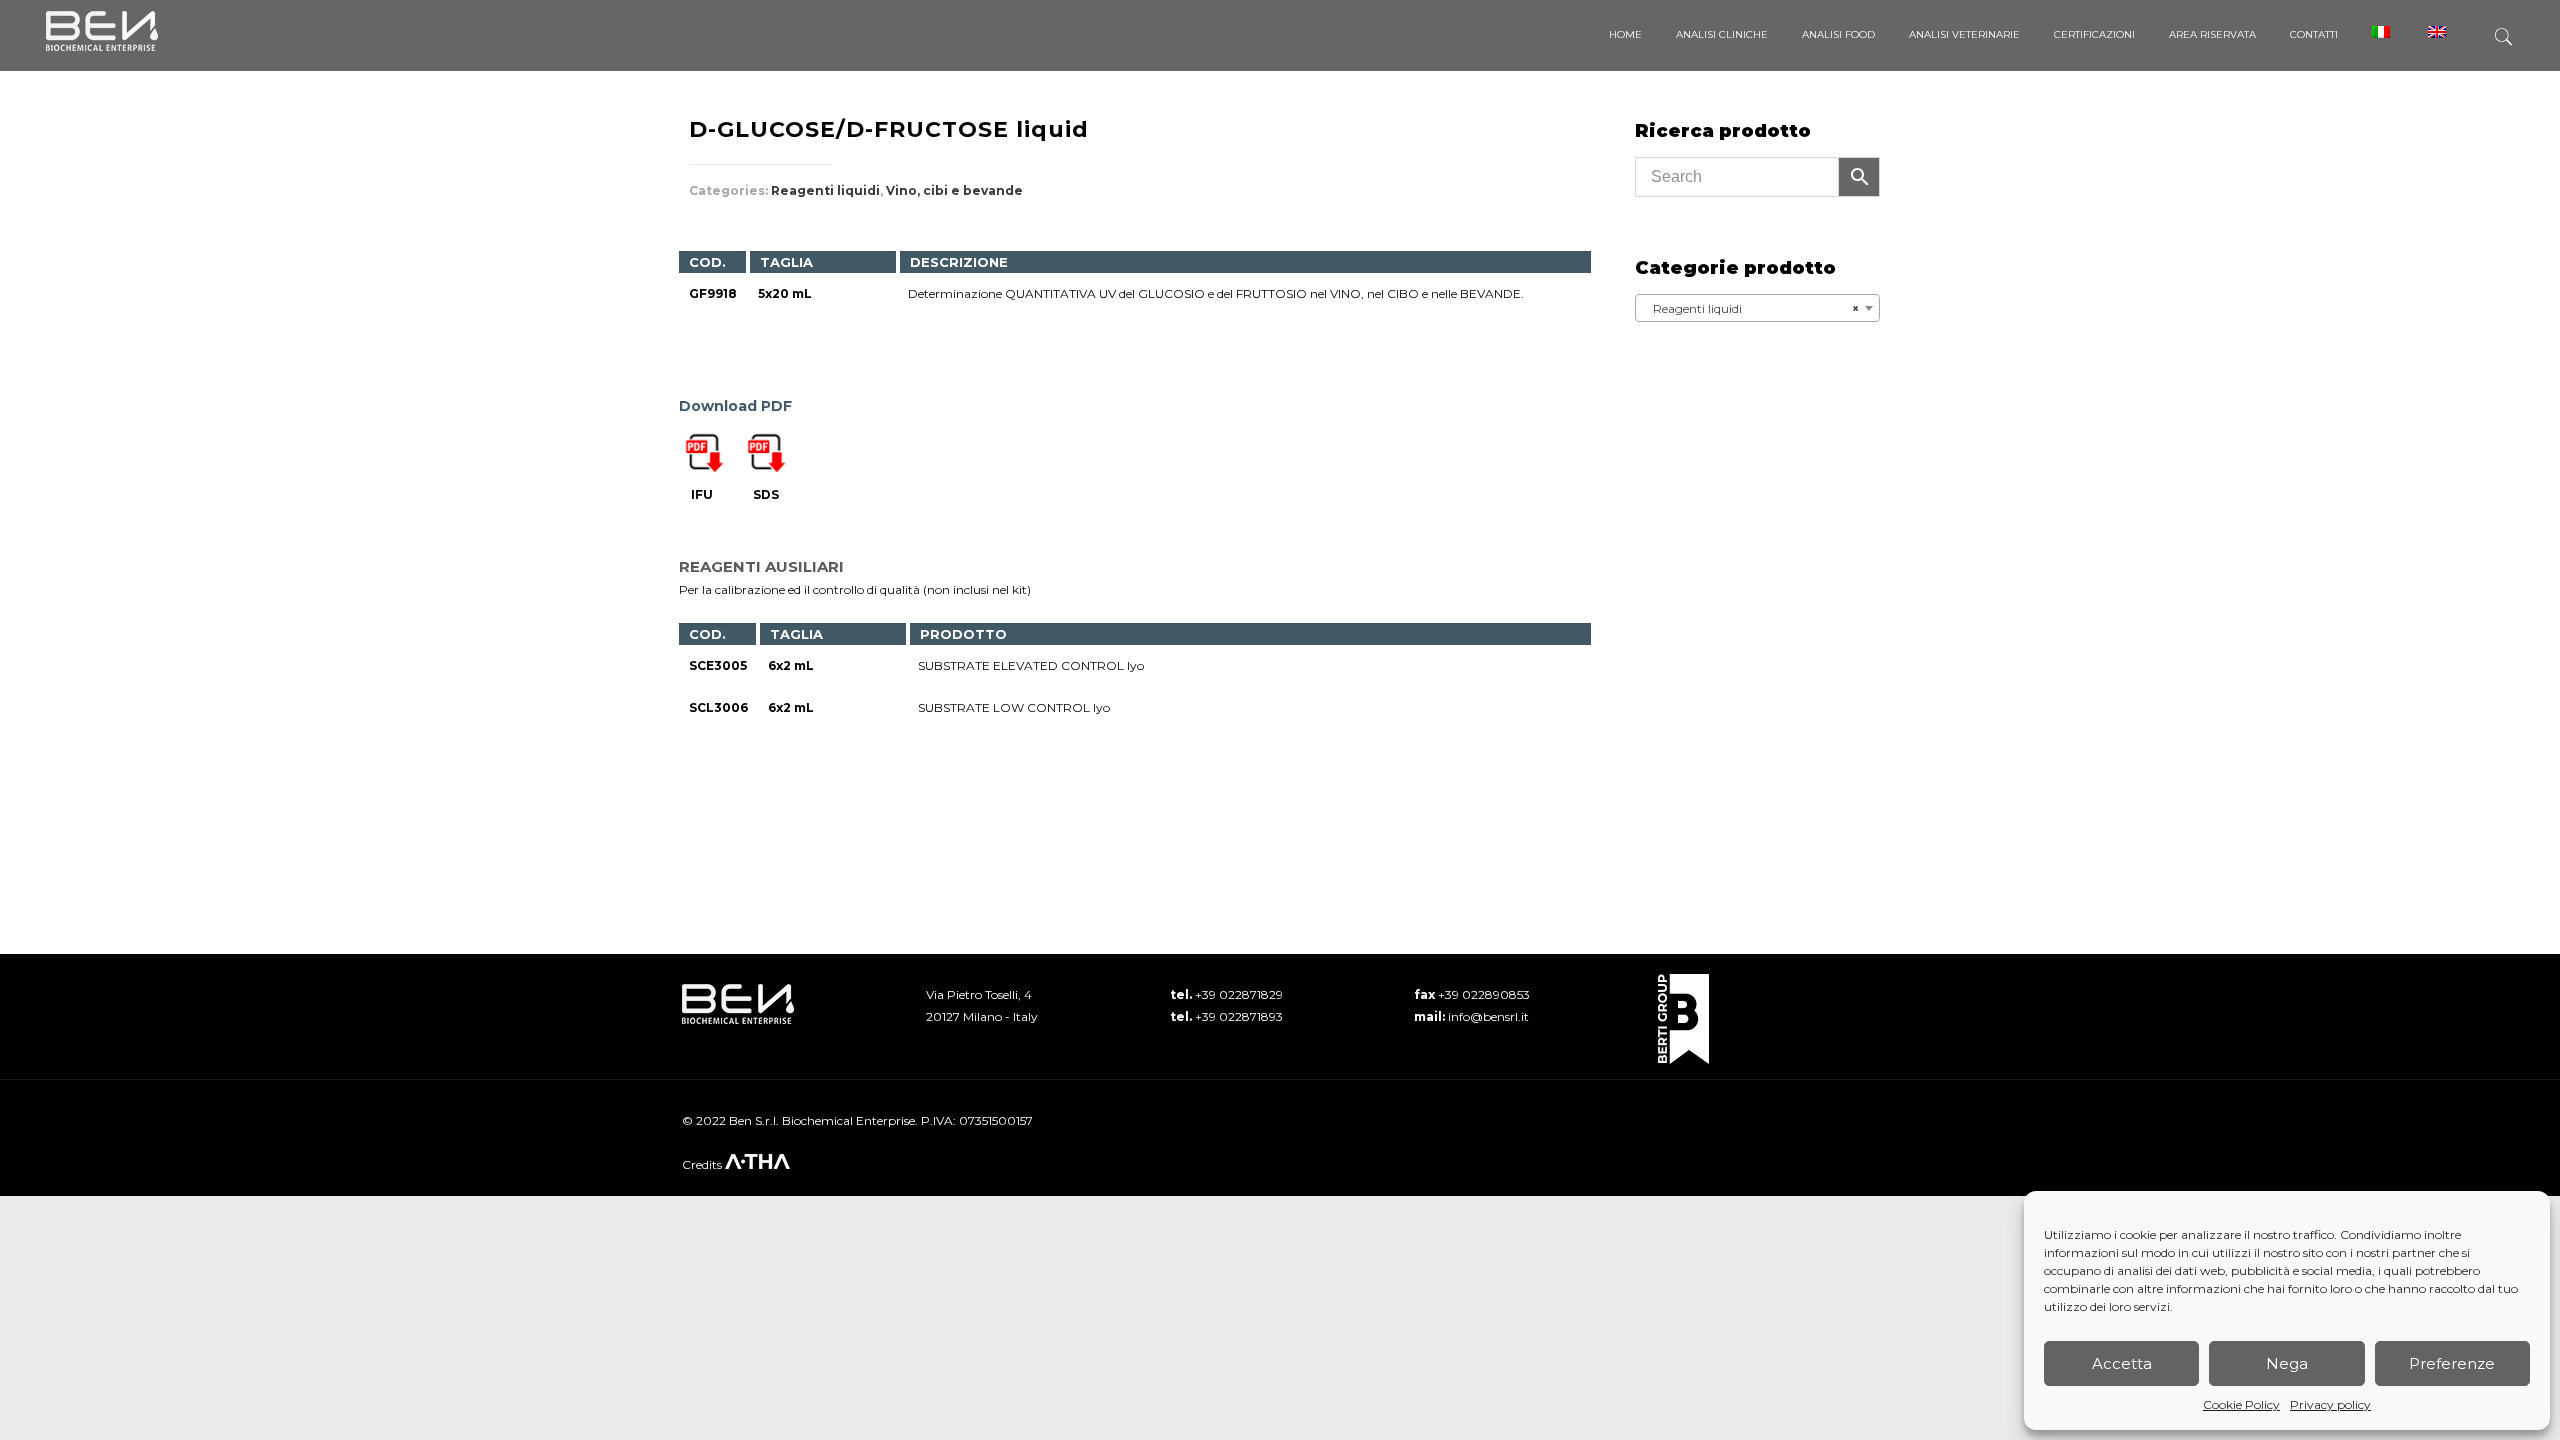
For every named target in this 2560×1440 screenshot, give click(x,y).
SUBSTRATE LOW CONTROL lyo (1014, 707)
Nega (2287, 1363)
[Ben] (102, 29)
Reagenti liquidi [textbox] (1751, 308)
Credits (703, 1164)
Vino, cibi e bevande (954, 190)
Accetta (2122, 1363)
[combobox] (1757, 308)
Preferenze (2452, 1363)
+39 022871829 (1239, 994)
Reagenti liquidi (825, 190)
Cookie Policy (2241, 1404)
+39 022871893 (1239, 1016)
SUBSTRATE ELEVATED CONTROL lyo (1031, 665)
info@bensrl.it (1488, 1016)
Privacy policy (2330, 1404)
